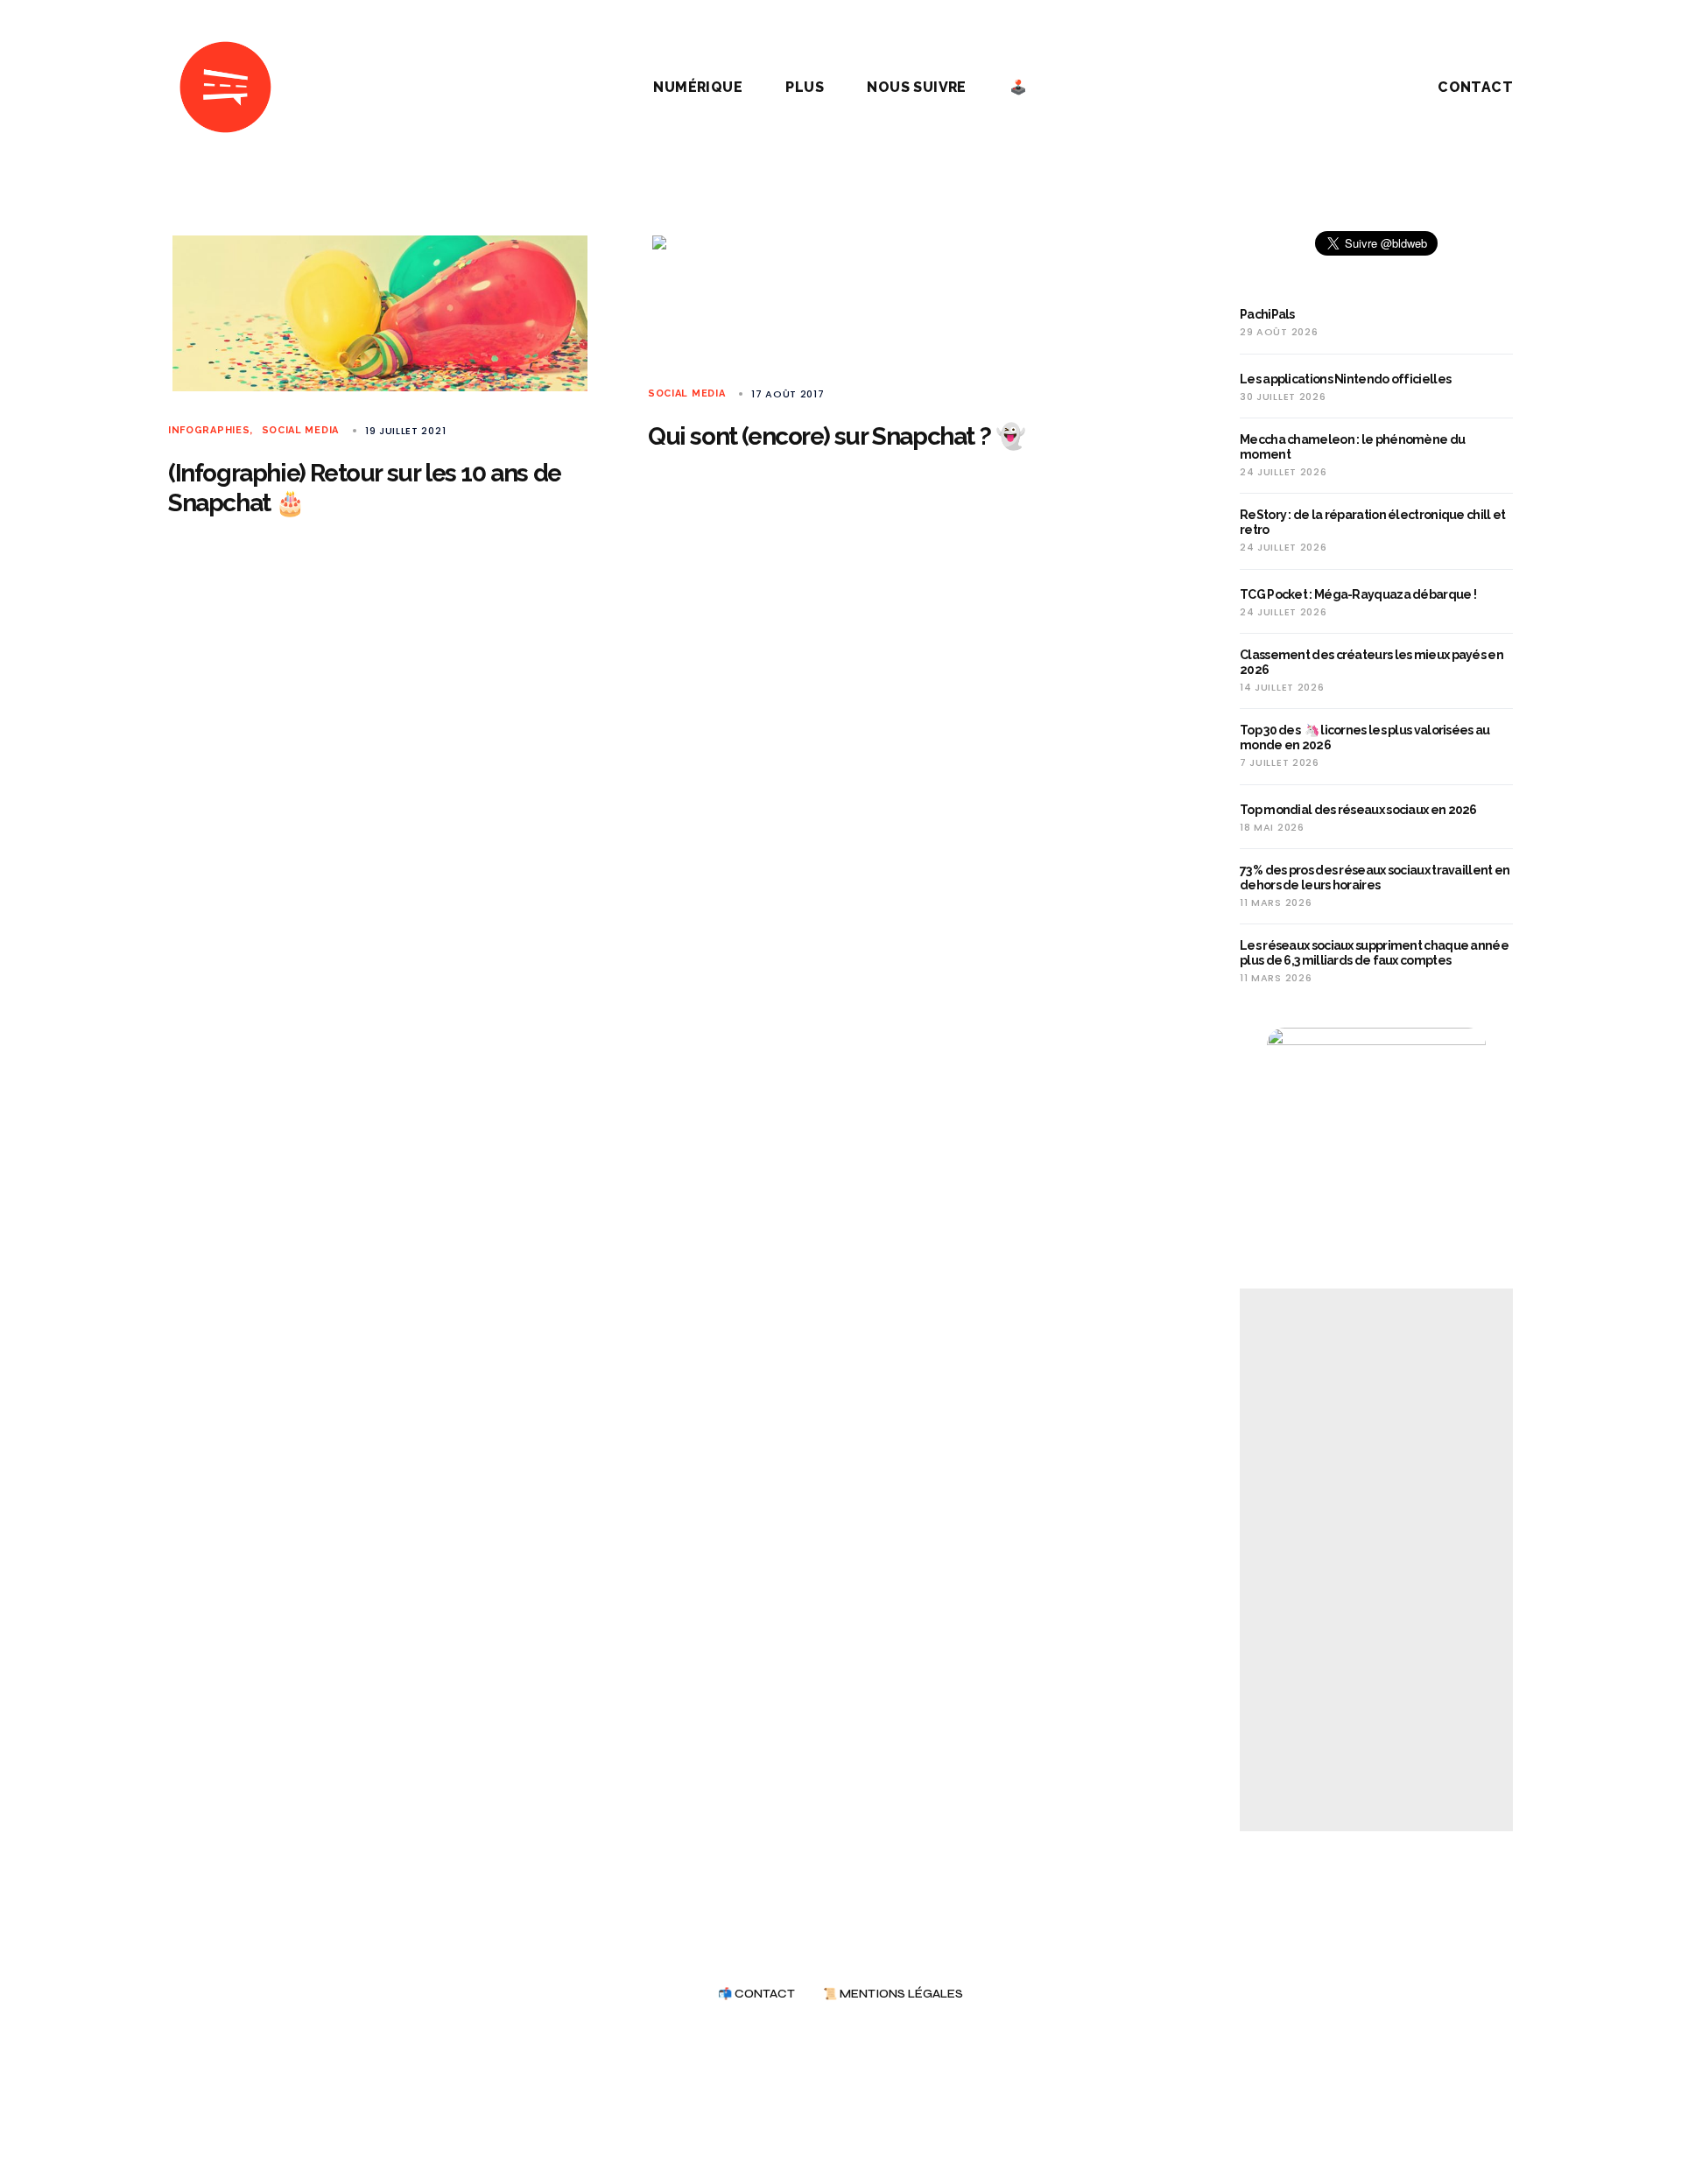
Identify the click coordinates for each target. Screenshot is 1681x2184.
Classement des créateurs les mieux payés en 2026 (1372, 662)
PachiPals (1267, 314)
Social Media (300, 430)
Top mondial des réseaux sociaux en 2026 (1358, 810)
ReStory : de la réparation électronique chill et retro (1372, 522)
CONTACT (1475, 87)
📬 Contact (756, 1994)
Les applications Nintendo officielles (1345, 379)
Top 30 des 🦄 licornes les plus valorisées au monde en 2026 (1365, 737)
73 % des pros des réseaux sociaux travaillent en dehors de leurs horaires (1375, 878)
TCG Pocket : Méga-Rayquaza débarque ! (1358, 594)
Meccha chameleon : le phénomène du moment (1352, 447)
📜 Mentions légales (893, 1994)
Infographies (209, 430)
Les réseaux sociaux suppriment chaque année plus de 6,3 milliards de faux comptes (1374, 953)
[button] (1348, 88)
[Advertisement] (1376, 1560)
